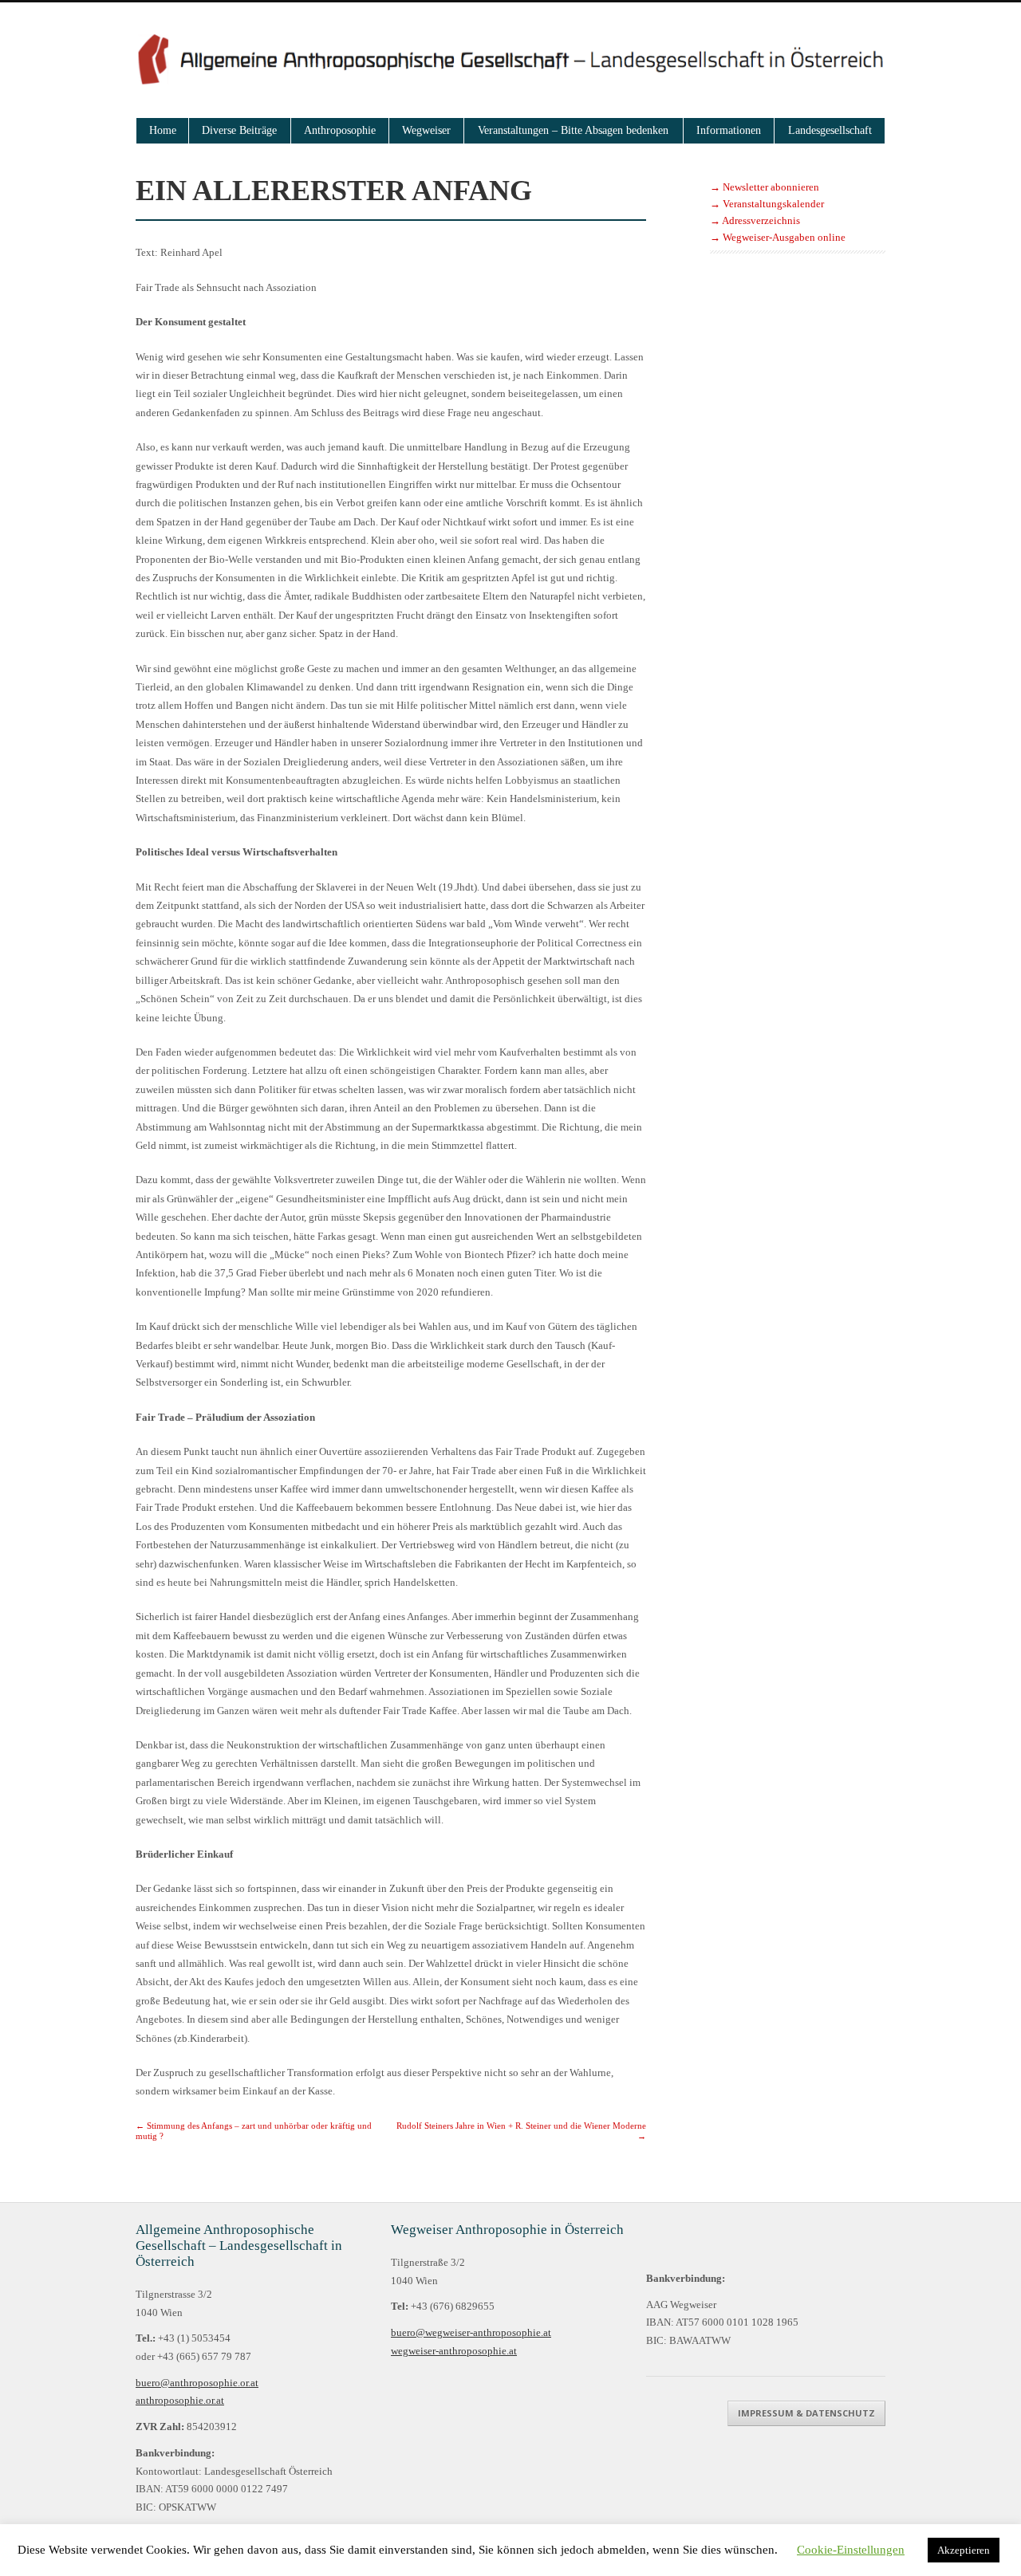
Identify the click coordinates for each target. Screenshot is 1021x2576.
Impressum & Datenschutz (806, 2413)
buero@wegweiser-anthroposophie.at (471, 2333)
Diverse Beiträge (239, 130)
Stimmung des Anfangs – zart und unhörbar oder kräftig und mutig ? (254, 2130)
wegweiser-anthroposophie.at (454, 2351)
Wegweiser (426, 130)
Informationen (729, 130)
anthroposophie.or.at (180, 2401)
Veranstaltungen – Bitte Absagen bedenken (573, 130)
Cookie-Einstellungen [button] (851, 2550)
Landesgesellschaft (830, 130)
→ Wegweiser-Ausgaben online (778, 238)
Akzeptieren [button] (964, 2550)
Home (163, 130)
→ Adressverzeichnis (755, 221)
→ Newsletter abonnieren (765, 187)
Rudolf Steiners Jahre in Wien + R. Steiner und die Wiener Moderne (521, 2130)
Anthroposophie (340, 130)
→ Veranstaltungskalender (767, 204)
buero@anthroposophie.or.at (197, 2383)
